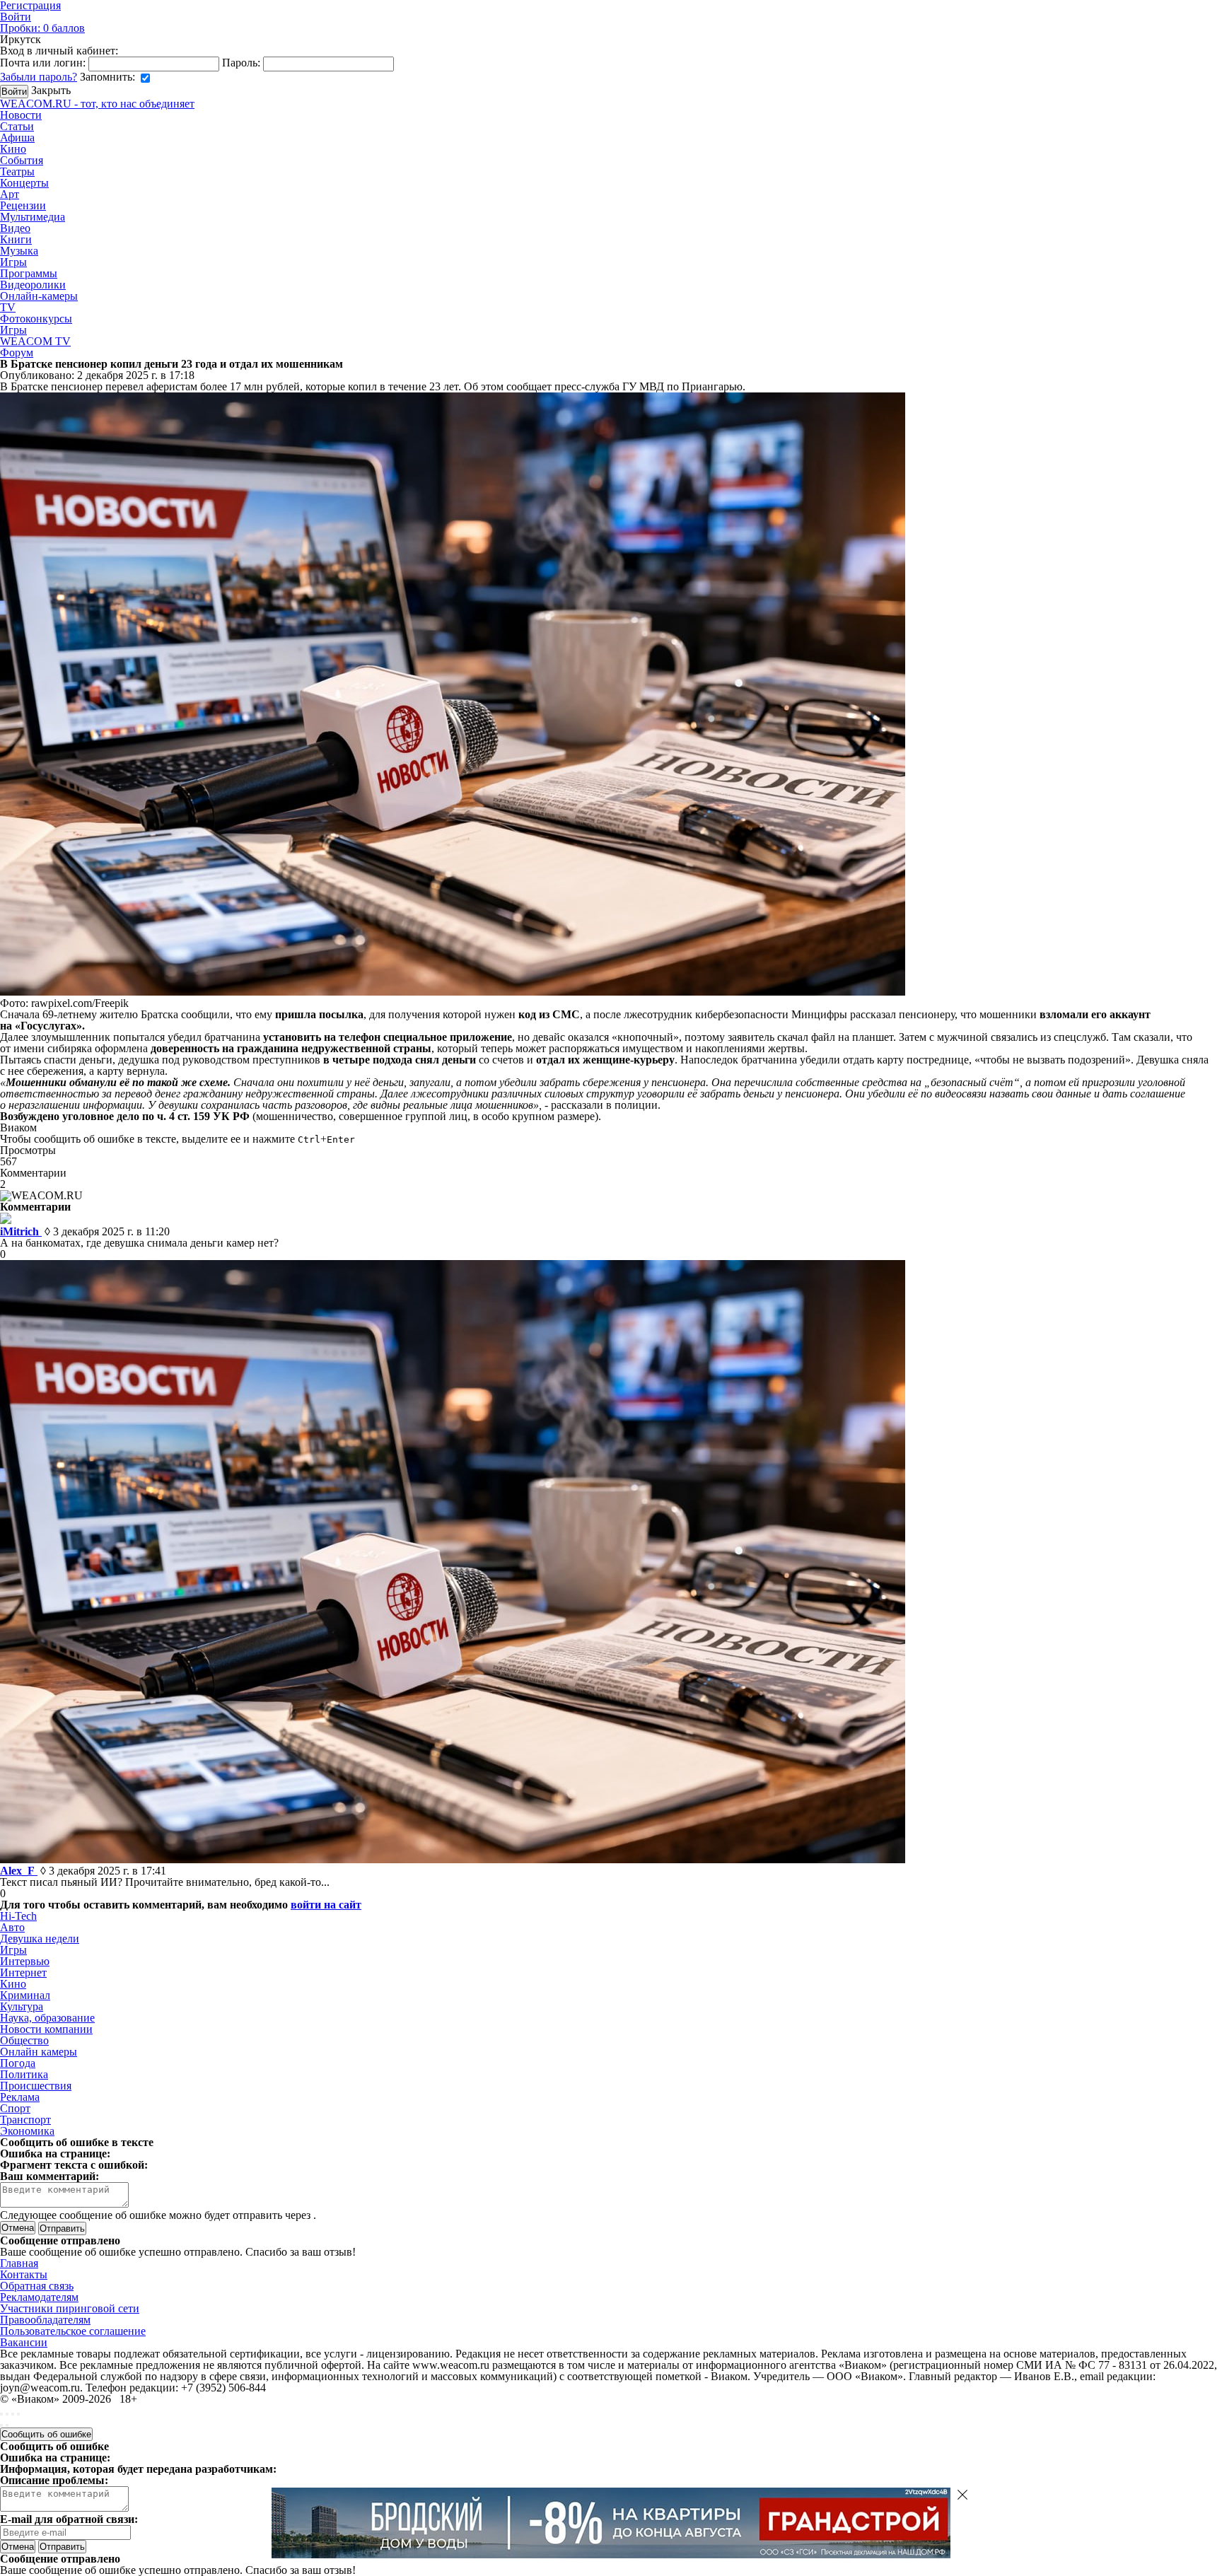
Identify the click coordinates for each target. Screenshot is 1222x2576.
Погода (18, 2063)
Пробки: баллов (42, 28)
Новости (21, 115)
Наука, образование (47, 2018)
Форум (17, 352)
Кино (13, 149)
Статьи (17, 126)
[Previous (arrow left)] (1, 2425)
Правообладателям (45, 2320)
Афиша (17, 138)
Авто (12, 1927)
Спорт (15, 2108)
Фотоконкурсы (36, 319)
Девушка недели (40, 1939)
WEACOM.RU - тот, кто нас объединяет (97, 104)
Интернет (23, 1972)
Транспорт (25, 2120)
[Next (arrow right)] (7, 2425)
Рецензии (23, 205)
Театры (17, 171)
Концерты (24, 183)
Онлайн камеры (39, 2052)
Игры (13, 262)
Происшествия (36, 2086)
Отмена (18, 2228)
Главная (19, 2263)
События (22, 160)
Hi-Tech (18, 1916)
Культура (22, 2006)
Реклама (20, 2097)
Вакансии (24, 2342)
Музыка (19, 251)
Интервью (25, 1961)
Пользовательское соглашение (73, 2331)
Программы (29, 273)
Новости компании (46, 2029)
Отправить (62, 2547)
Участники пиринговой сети (70, 2308)
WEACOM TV (35, 341)
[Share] (7, 2414)
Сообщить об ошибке (46, 2434)
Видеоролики (33, 285)
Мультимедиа (33, 217)
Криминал (25, 1995)
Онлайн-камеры (39, 296)
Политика (24, 2074)
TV (8, 307)
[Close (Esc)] (1, 2414)
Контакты (24, 2274)
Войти (16, 17)
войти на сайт (326, 1905)
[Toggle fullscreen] (13, 2414)
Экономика (27, 2131)
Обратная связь (37, 2286)
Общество (24, 2040)
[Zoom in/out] (18, 2414)
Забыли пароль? (39, 77)
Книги (16, 239)
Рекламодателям (39, 2297)
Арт (10, 194)
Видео (15, 228)
